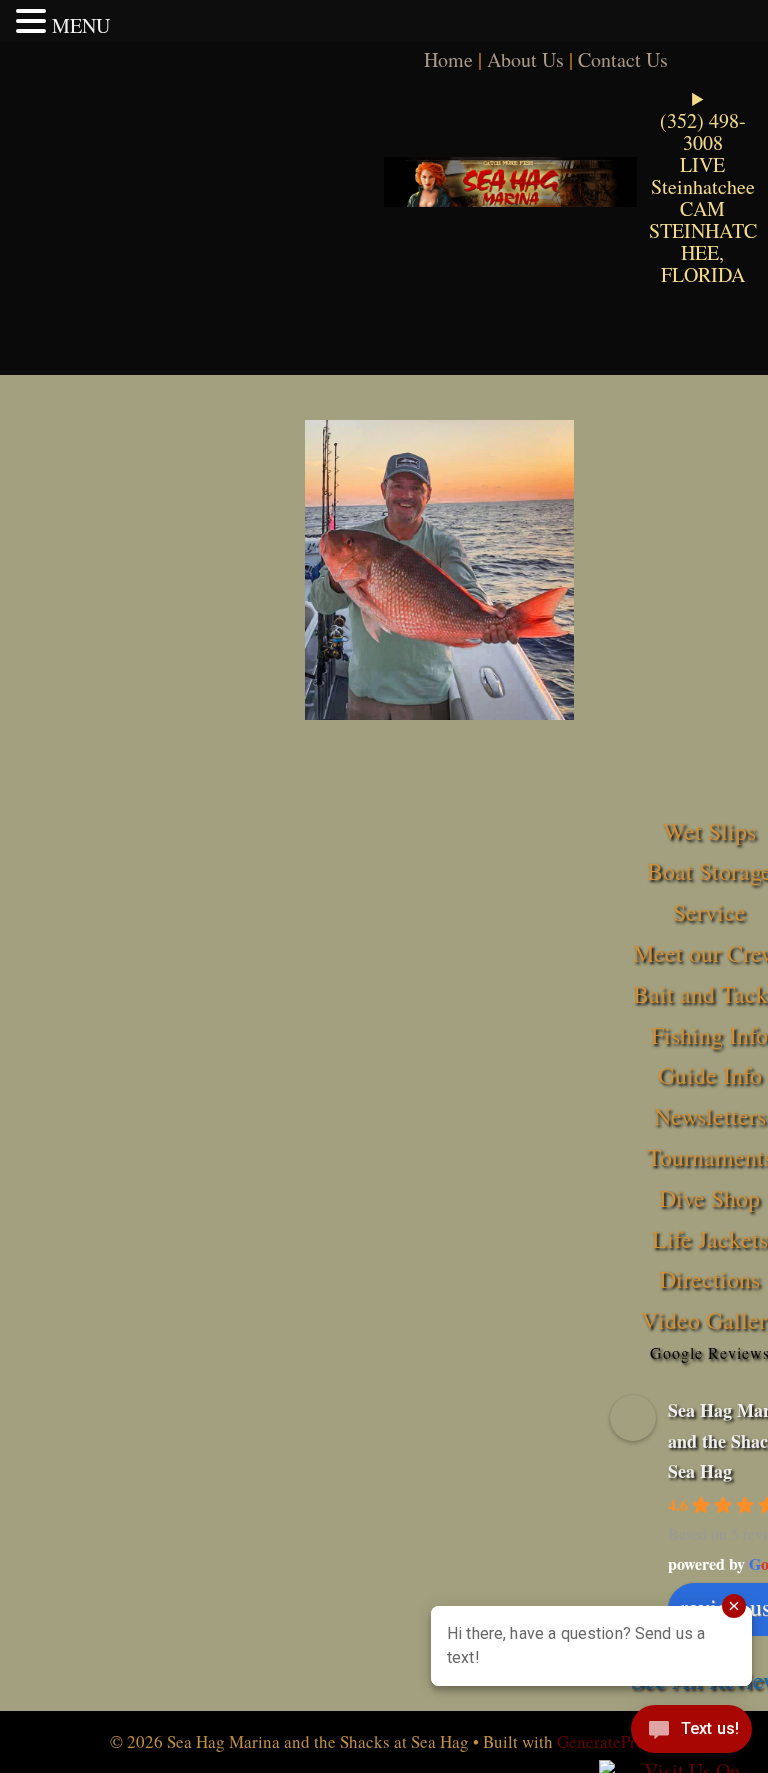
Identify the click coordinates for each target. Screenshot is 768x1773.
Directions (709, 1279)
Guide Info (710, 1075)
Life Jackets (710, 1239)
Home (448, 59)
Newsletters (710, 1116)
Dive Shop (709, 1198)
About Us (525, 59)
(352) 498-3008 (703, 131)
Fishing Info (709, 1035)
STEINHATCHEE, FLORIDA (703, 252)
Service (709, 912)
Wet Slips (709, 831)
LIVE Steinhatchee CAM (703, 186)
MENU (81, 25)
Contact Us (623, 59)
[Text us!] (691, 1733)
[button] (34, 21)
